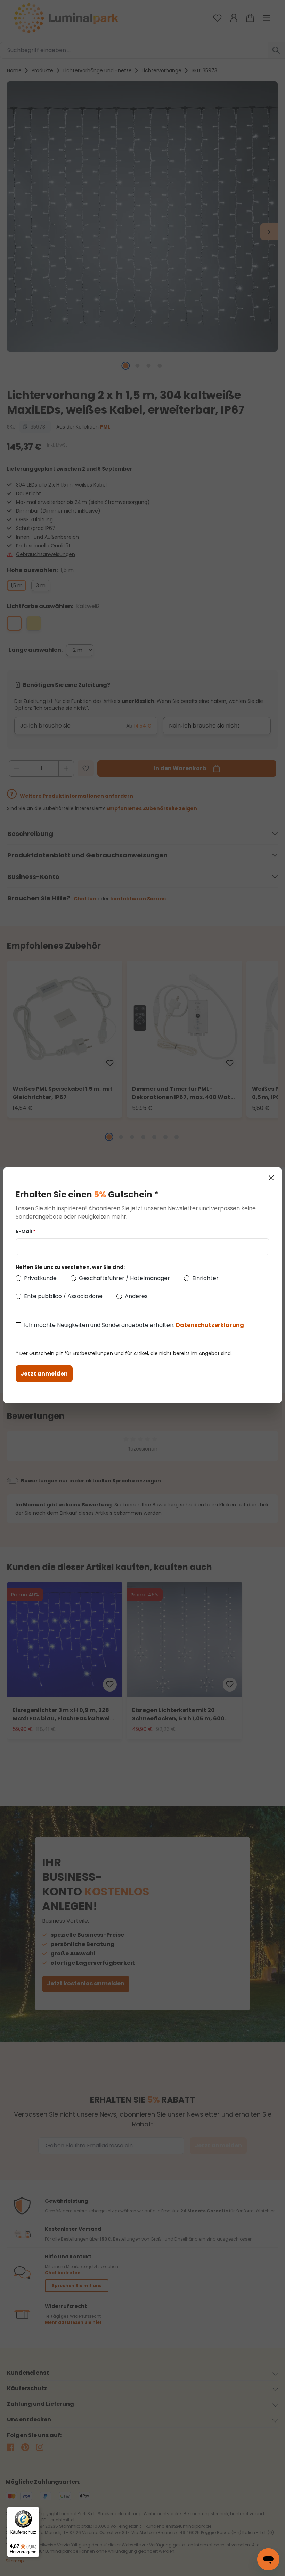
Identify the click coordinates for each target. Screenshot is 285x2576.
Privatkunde (40, 1278)
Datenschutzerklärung (210, 1325)
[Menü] (35, 2511)
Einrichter (205, 1278)
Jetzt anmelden (44, 1374)
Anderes (136, 1296)
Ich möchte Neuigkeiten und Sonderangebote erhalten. (134, 1325)
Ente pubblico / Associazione (63, 1296)
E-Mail (26, 1231)
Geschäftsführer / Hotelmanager (124, 1278)
